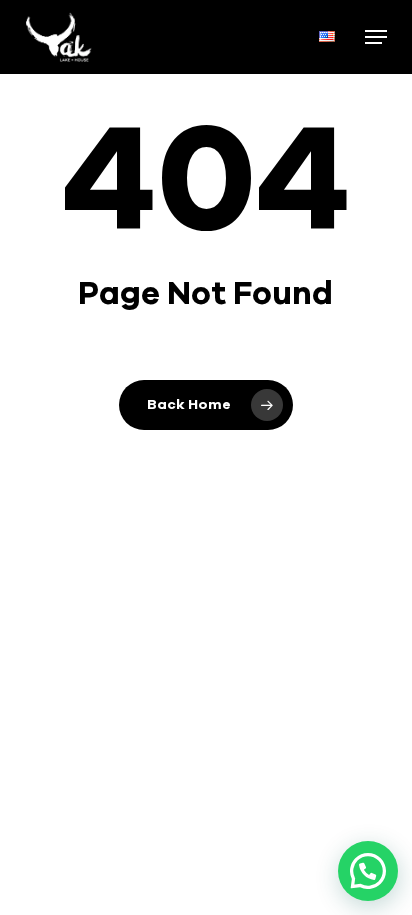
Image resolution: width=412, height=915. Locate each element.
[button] (376, 37)
